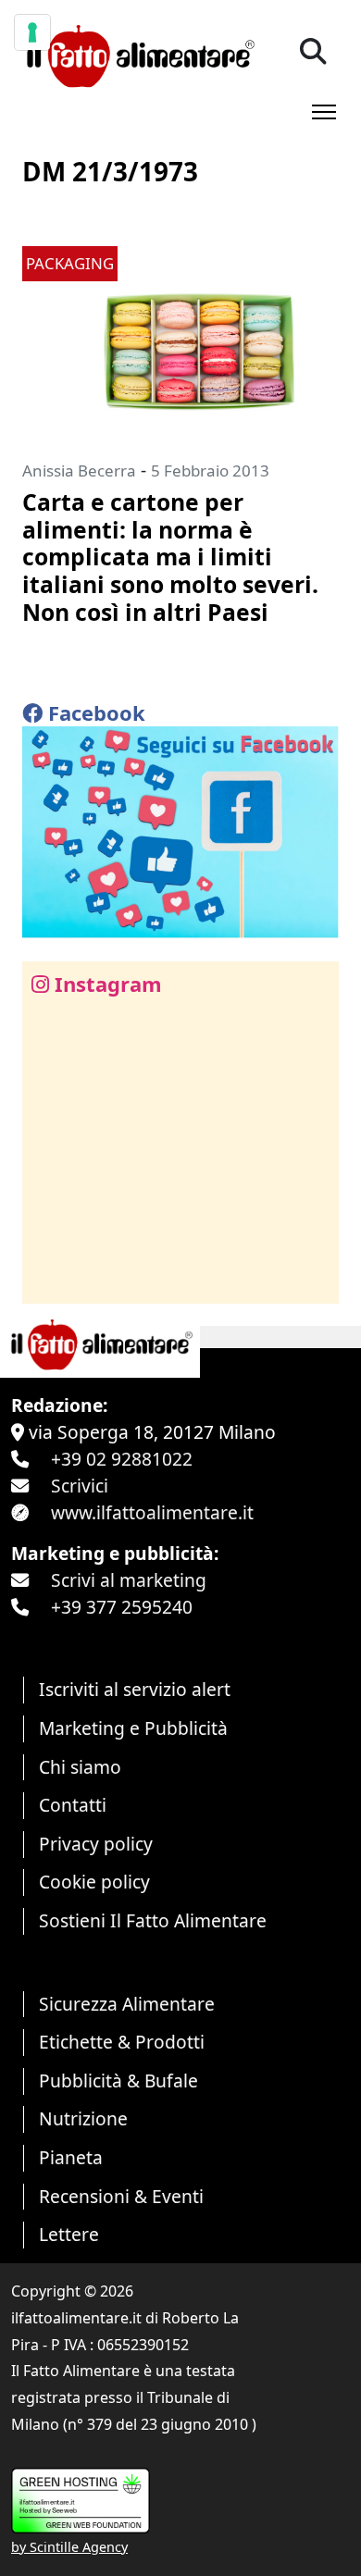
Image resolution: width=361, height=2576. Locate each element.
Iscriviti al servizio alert (135, 1689)
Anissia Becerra (79, 471)
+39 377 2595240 (122, 1607)
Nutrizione (83, 2118)
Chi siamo (80, 1767)
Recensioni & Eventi (121, 2196)
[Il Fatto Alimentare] (138, 54)
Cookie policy (94, 1882)
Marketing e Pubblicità (133, 1728)
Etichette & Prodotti (122, 2042)
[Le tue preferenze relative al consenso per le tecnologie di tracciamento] (32, 32)
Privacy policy (96, 1844)
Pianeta (71, 2157)
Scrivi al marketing (129, 1580)
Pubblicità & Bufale (118, 2081)
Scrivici (80, 1486)
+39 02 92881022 (122, 1459)
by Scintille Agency (69, 2547)
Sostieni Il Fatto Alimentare (153, 1920)
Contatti (73, 1805)
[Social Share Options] (50, 1279)
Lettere (69, 2234)
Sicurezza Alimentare (127, 2004)
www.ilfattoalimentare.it (152, 1512)
